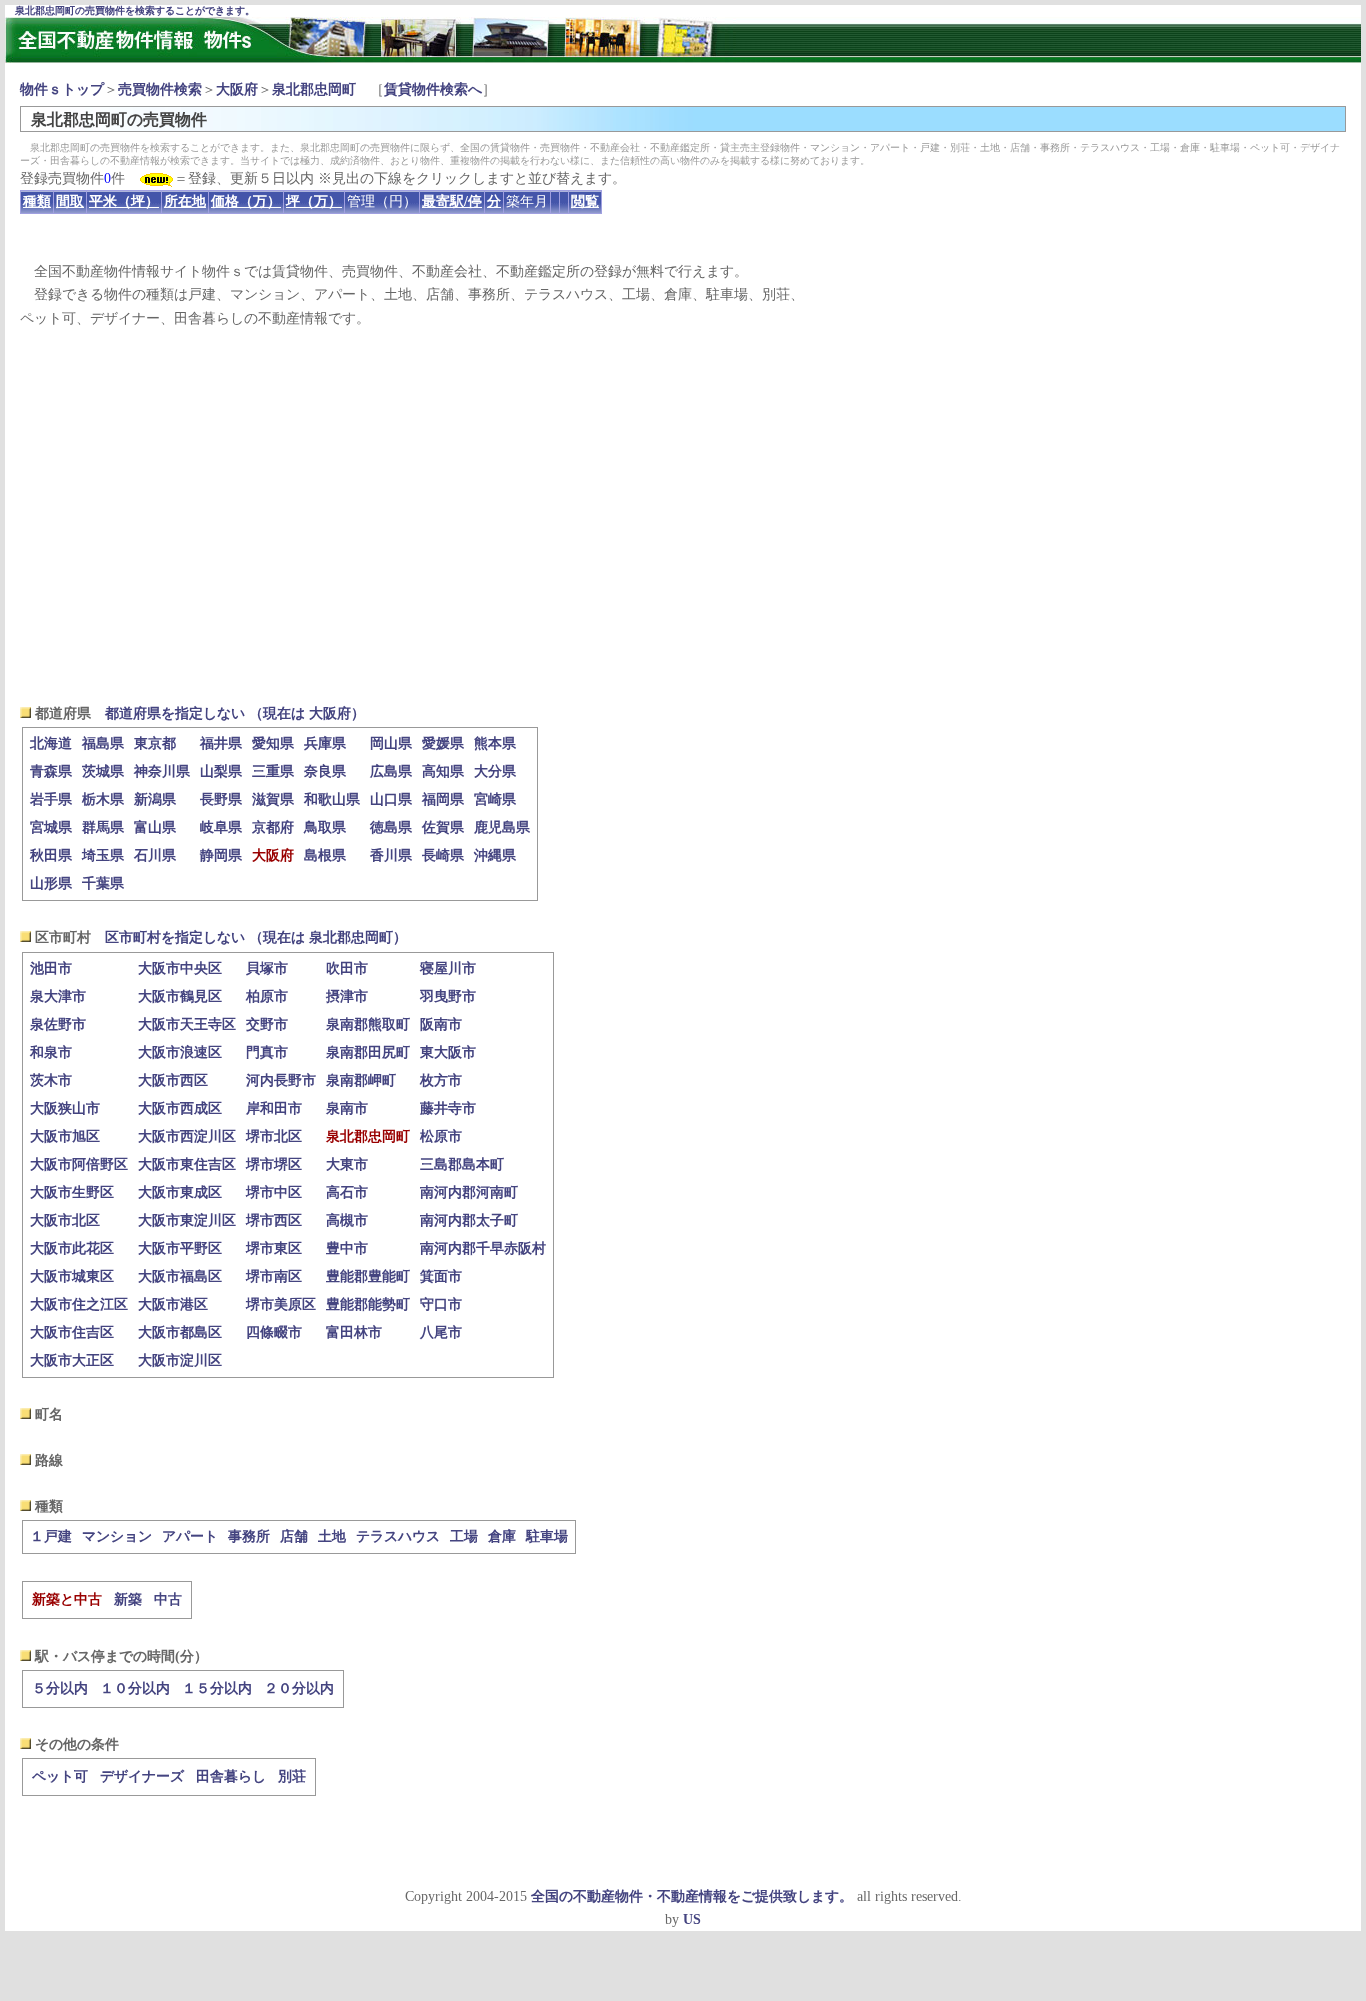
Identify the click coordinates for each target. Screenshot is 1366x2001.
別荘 (292, 1776)
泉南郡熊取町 (368, 1024)
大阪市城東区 (72, 1276)
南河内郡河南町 (469, 1192)
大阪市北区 (65, 1220)
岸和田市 (274, 1108)
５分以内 (60, 1688)
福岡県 (443, 799)
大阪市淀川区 (180, 1360)
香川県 (391, 855)
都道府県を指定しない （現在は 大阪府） (235, 713)
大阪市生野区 (72, 1192)
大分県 (495, 771)
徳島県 (391, 827)
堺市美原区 (281, 1304)
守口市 (441, 1304)
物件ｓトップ (62, 89)
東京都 (155, 743)
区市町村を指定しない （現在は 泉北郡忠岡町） (256, 937)
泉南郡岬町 (361, 1080)
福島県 (103, 743)
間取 (70, 201)
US (692, 1919)
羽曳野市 (448, 996)
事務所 (249, 1536)
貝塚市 (267, 968)
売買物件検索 (160, 89)
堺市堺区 (274, 1164)
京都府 (273, 827)
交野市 (267, 1024)
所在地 (185, 201)
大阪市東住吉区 (187, 1164)
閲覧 (585, 201)
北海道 (51, 743)
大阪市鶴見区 (180, 996)
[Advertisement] (683, 516)
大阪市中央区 (180, 968)
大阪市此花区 (72, 1248)
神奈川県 (162, 771)
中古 (168, 1599)
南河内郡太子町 (469, 1220)
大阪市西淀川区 (187, 1136)
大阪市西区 (173, 1080)
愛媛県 (443, 743)
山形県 (51, 883)
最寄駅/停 (452, 201)
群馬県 (103, 827)
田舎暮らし (231, 1776)
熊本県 (495, 743)
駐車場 (547, 1536)
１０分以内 (135, 1688)
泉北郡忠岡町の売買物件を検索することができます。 (135, 10)
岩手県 (51, 799)
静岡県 (221, 855)
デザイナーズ (142, 1776)
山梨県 (221, 771)
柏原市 (267, 996)
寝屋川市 (448, 968)
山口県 (391, 799)
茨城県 (103, 771)
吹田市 (347, 968)
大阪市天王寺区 (187, 1024)
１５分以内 (217, 1688)
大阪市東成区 (180, 1192)
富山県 (155, 827)
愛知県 (273, 743)
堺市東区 (274, 1248)
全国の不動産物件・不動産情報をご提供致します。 (692, 1896)
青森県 (51, 771)
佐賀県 (443, 827)
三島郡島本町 (462, 1164)
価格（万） (246, 201)
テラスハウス (398, 1536)
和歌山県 (332, 799)
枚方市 (441, 1080)
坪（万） (314, 201)
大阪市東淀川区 (187, 1220)
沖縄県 (495, 855)
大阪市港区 (173, 1304)
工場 (464, 1536)
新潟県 (155, 799)
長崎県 (443, 855)
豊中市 (347, 1248)
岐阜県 (221, 827)
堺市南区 (274, 1276)
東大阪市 (448, 1052)
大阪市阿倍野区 (79, 1164)
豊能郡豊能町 (368, 1276)
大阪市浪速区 (180, 1052)
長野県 (221, 799)
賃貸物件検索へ (433, 89)
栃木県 (103, 799)
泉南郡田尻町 (368, 1052)
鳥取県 (325, 827)
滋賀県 (273, 799)
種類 (37, 201)
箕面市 (441, 1276)
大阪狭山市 (65, 1108)
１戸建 (51, 1536)
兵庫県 (325, 743)
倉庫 (502, 1536)
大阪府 (237, 89)
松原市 (441, 1136)
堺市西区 (274, 1220)
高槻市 (347, 1220)
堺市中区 (274, 1192)
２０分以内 (299, 1688)
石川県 (155, 855)
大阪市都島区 (180, 1332)
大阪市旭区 (65, 1136)
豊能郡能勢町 (368, 1304)
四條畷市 (274, 1332)
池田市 (51, 968)
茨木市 (51, 1080)
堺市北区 (274, 1136)
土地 (332, 1536)
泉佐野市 (58, 1024)
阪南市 (441, 1024)
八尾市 (441, 1332)
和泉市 (51, 1052)
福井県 (221, 743)
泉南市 (347, 1108)
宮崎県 (495, 799)
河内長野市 (281, 1080)
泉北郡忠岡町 (314, 89)
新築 (128, 1599)
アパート (190, 1536)
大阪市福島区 (180, 1276)
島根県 (325, 855)
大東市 (347, 1164)
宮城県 (51, 827)
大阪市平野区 (180, 1248)
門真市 (267, 1052)
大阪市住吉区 (72, 1332)
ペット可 (60, 1776)
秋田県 (51, 855)
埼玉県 (103, 855)
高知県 (443, 771)
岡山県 (391, 743)
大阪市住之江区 (79, 1304)
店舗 (294, 1536)
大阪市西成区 (180, 1108)
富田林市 (354, 1332)
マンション (117, 1536)
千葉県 (103, 883)
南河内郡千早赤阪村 (483, 1248)
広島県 (391, 771)
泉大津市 (58, 996)
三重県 (273, 771)
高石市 (347, 1192)
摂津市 (347, 996)
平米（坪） (124, 201)
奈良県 (325, 771)
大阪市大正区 (72, 1360)
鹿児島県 (502, 827)
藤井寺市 (448, 1108)
